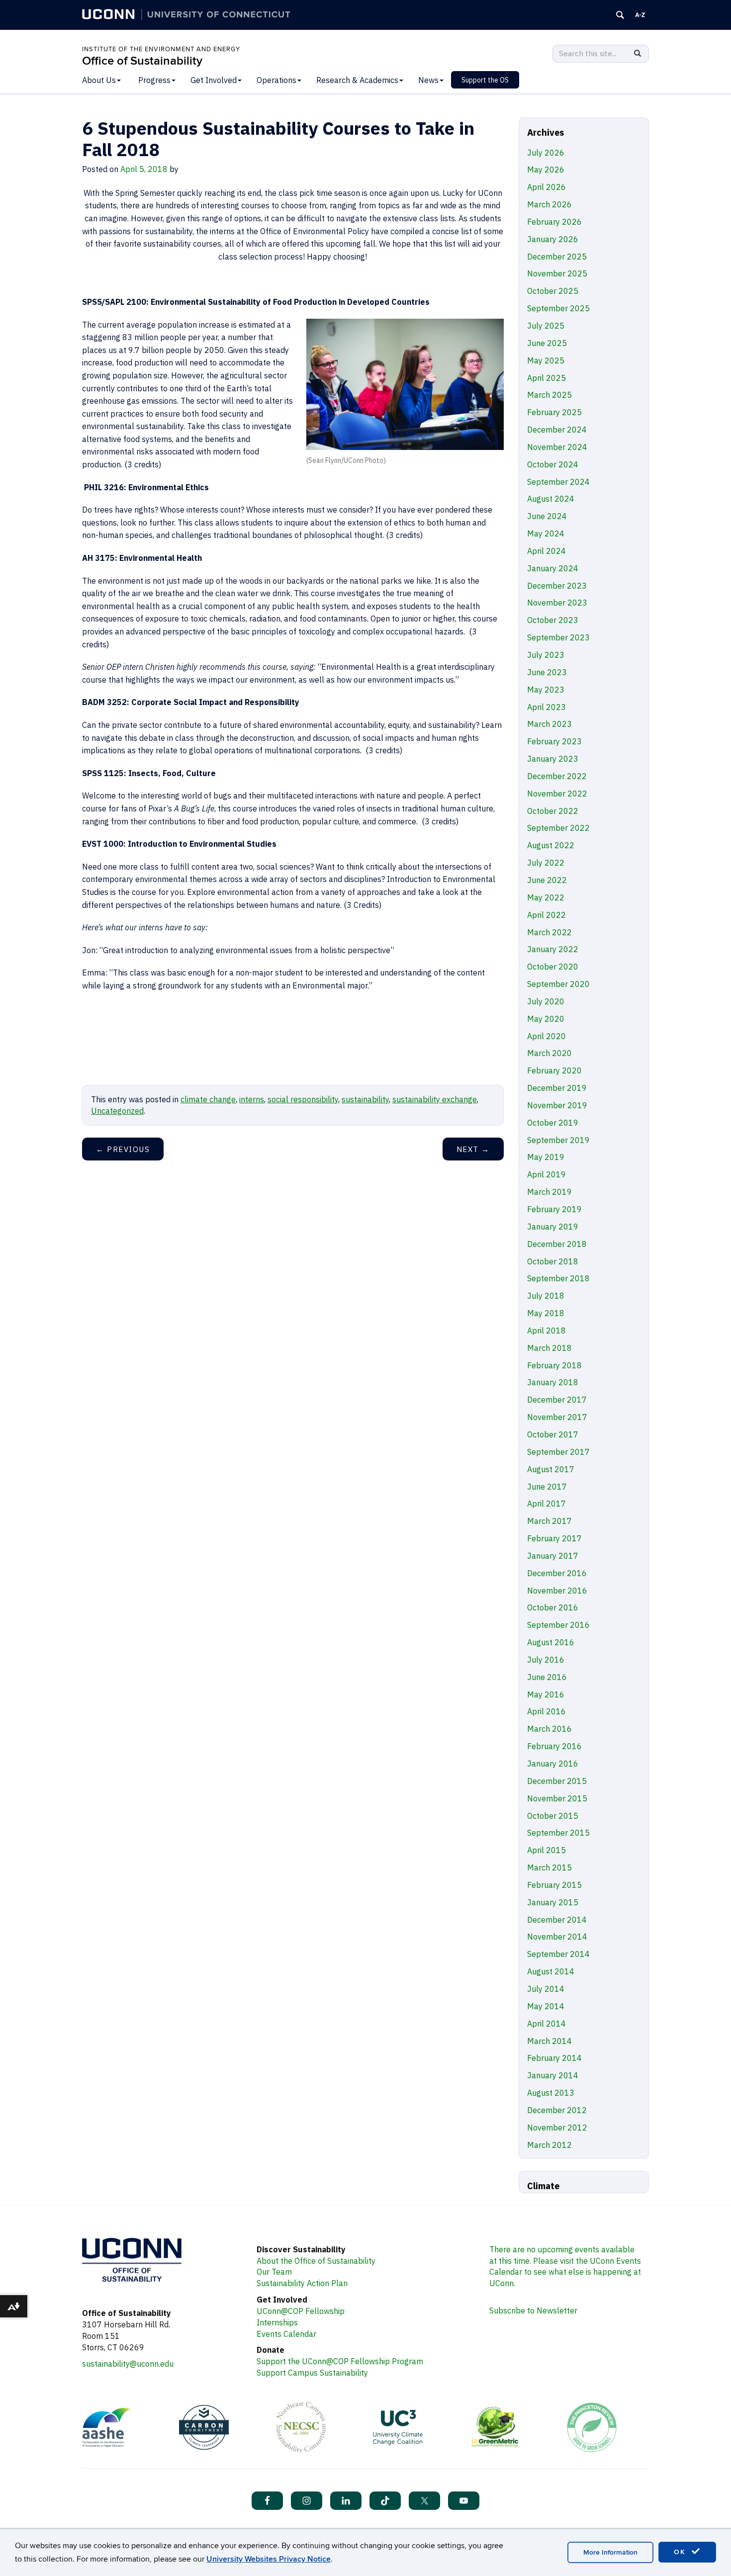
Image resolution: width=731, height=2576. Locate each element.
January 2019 (553, 1227)
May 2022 (546, 897)
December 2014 (557, 1920)
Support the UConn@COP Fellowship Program (340, 2361)
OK (681, 2552)
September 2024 (558, 482)
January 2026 (553, 239)
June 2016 (547, 1677)
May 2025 (546, 360)
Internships (277, 2322)
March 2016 (549, 1729)
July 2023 (546, 655)
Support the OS (485, 80)
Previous (123, 1149)
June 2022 (547, 880)
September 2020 (558, 984)
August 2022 (551, 845)
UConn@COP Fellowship (301, 2311)
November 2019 (557, 1105)
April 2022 (547, 915)
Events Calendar (286, 2334)
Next (473, 1149)
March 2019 (549, 1192)
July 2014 (546, 1989)
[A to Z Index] (640, 15)
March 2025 (549, 395)
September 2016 (558, 1625)
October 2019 (553, 1123)
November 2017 (557, 1417)
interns (252, 1099)
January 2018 (553, 1382)
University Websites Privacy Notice (269, 2559)
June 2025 (547, 343)
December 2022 (557, 776)
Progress (154, 80)
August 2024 (551, 499)
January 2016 (553, 1764)
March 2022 (549, 932)
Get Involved (214, 80)
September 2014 (558, 1954)
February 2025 (554, 412)
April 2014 (547, 2024)
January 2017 (553, 1556)
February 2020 (554, 1070)
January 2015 (553, 1902)
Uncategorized (117, 1111)
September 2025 (558, 308)
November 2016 (557, 1591)
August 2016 (551, 1642)
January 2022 (553, 949)
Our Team (274, 2272)
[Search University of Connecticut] (620, 15)
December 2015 (557, 1781)
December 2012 (557, 2110)
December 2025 (557, 257)
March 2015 (549, 1867)
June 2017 (547, 1487)
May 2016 (546, 1694)
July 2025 (546, 326)
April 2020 (547, 1036)
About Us (99, 80)
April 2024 (547, 551)
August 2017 (551, 1469)
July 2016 (546, 1660)
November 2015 (557, 1798)
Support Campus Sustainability (312, 2373)
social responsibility (303, 1099)
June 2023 (547, 672)
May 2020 (546, 1019)
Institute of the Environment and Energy (161, 49)
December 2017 (557, 1400)
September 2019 (558, 1140)
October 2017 (553, 1434)
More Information (610, 2552)
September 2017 (558, 1452)
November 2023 (557, 603)
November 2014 (557, 1937)
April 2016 (547, 1711)
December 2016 (557, 1573)
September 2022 (558, 828)
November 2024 (557, 447)
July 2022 (546, 863)
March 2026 (549, 204)
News (428, 80)
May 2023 (546, 690)
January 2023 (553, 759)
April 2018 (547, 1331)
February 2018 (554, 1365)
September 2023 (558, 637)
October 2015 (553, 1816)
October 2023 (553, 620)
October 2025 (553, 291)
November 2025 (557, 273)
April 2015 (547, 1850)
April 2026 (547, 187)
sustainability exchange (435, 1099)
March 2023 (549, 724)
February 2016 (554, 1746)
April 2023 (547, 707)
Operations (276, 80)
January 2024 (553, 568)
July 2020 (546, 1001)
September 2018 (558, 1278)
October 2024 (553, 464)
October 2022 (553, 811)
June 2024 (547, 516)
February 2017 (554, 1538)
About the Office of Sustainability (316, 2261)
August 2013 (551, 2093)
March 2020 (549, 1053)
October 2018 (553, 1261)
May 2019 (546, 1157)
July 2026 (546, 153)
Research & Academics (357, 80)
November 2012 (557, 2128)
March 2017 (549, 1521)
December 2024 (557, 430)
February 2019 (554, 1209)
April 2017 (547, 1504)
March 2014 (549, 2041)
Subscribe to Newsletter (533, 2310)
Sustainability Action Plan (302, 2283)
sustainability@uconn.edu (128, 2364)
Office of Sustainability (142, 61)
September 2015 (558, 1833)
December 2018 (557, 1244)
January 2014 (553, 2075)
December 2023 (557, 586)
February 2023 (554, 741)
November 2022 (557, 794)
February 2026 (554, 222)
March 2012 (549, 2145)
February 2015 (554, 1885)
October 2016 (553, 1607)
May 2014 (546, 2006)
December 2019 (557, 1088)
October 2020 (553, 967)
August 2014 (551, 1971)
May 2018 (546, 1313)
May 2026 (546, 170)
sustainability (365, 1099)
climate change (208, 1099)
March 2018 (549, 1348)
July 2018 (546, 1296)
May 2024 (546, 533)
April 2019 (547, 1174)
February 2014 (554, 2058)
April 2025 (547, 378)
